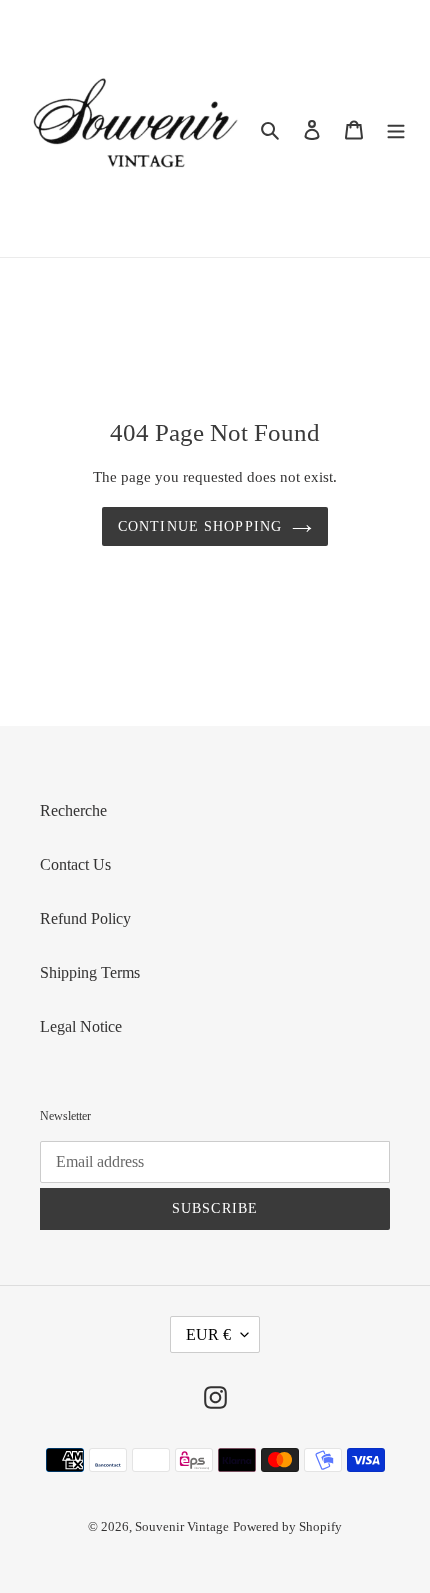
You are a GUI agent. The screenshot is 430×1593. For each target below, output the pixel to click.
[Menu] (396, 129)
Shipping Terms (90, 972)
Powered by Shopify (287, 1526)
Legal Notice (81, 1026)
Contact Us (75, 864)
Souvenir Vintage (182, 1526)
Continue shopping (200, 526)
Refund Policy (85, 918)
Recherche (73, 810)
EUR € (208, 1334)
